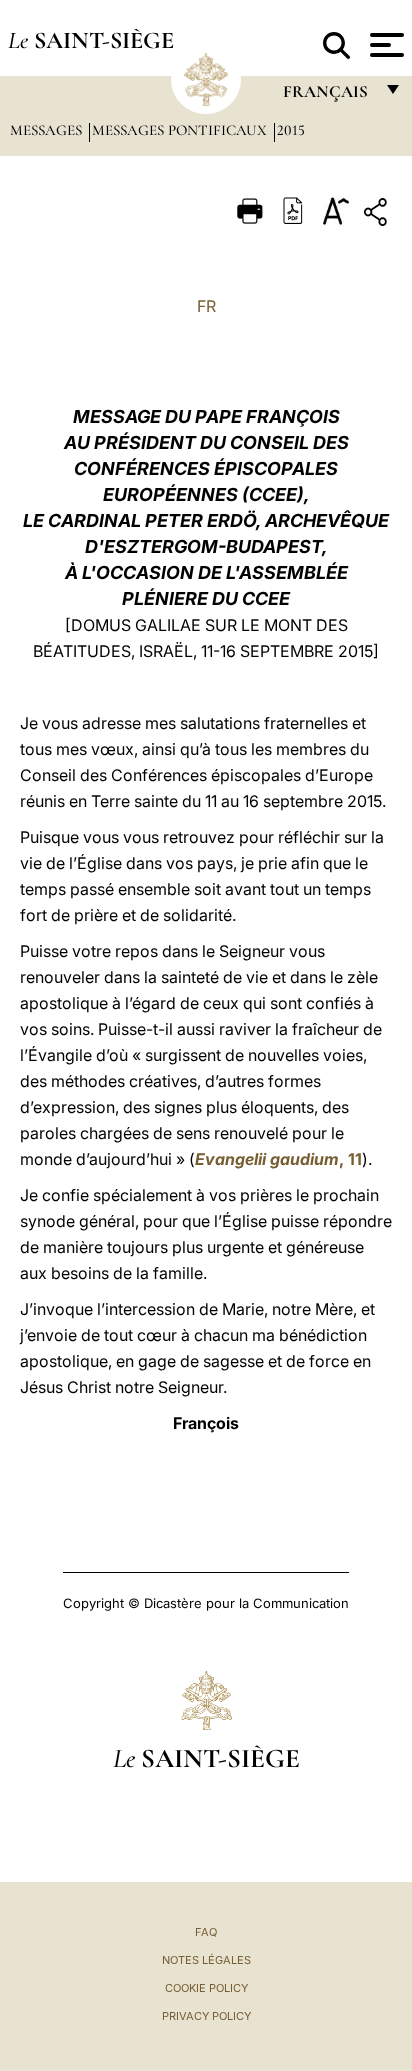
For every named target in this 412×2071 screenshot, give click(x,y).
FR (206, 306)
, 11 (278, 1159)
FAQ (206, 1932)
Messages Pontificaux (181, 130)
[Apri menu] (384, 45)
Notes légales (206, 1960)
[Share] (378, 215)
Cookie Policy (206, 1988)
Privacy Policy (206, 2016)
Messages (48, 130)
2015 (291, 130)
